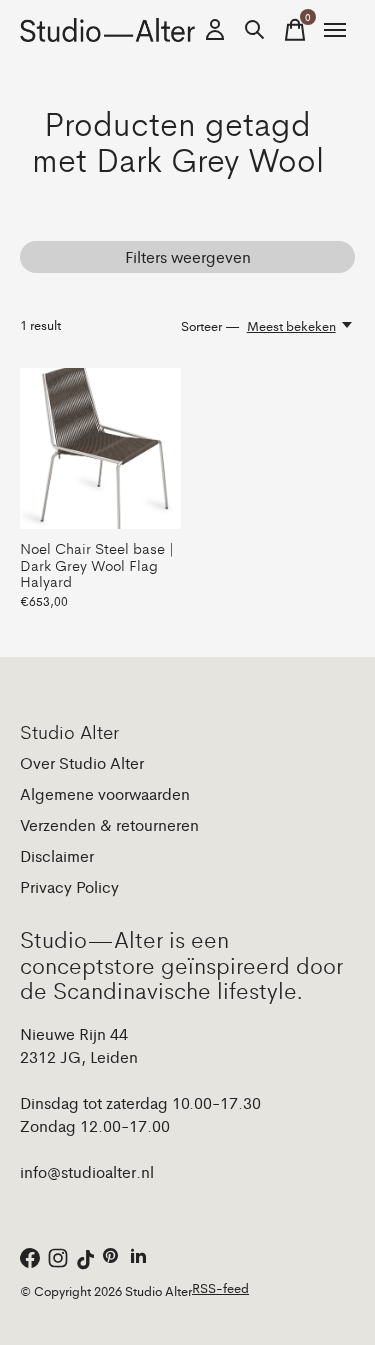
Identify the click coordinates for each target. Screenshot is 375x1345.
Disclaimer (57, 855)
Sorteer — (210, 325)
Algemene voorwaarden (105, 793)
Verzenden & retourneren (109, 824)
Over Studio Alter (82, 762)
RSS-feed (220, 1287)
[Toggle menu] (335, 30)
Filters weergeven (188, 256)
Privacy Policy (69, 886)
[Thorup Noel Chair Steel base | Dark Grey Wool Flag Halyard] (100, 448)
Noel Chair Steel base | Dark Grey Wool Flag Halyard (97, 563)
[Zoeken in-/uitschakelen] (255, 30)
